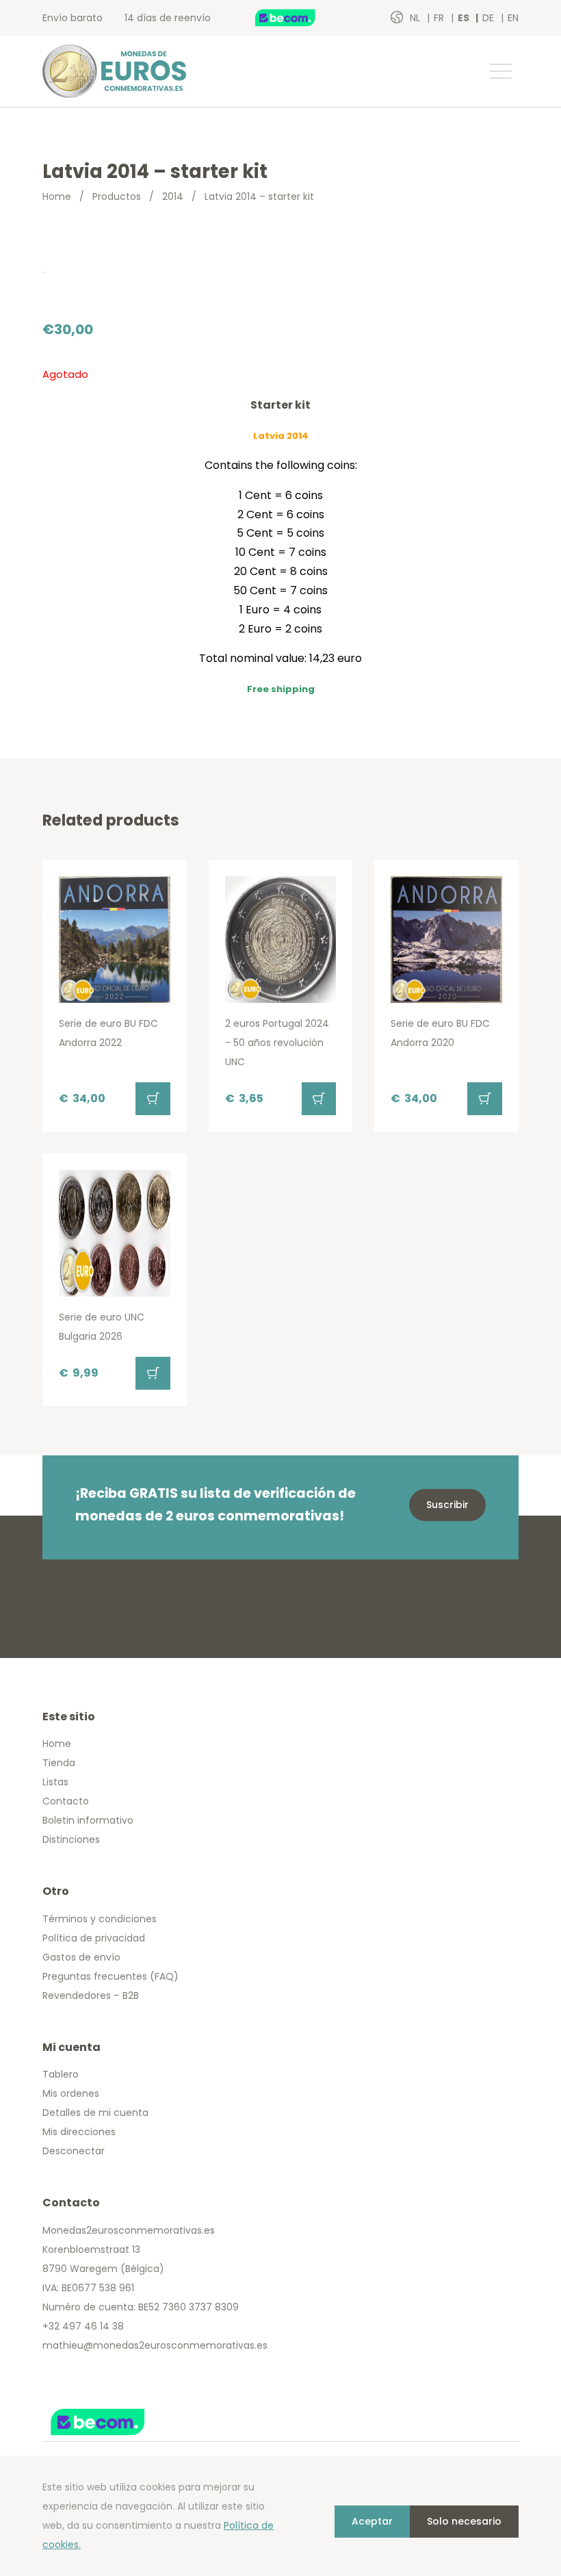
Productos (117, 196)
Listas (55, 1782)
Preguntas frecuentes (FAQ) (110, 1976)
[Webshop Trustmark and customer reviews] (300, 18)
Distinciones (71, 1839)
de (490, 18)
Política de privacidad (94, 1938)
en (513, 18)
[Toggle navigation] (500, 71)
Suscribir (447, 1505)
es (465, 18)
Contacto (66, 1801)
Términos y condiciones (100, 1919)
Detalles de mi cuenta (95, 2113)
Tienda (59, 1763)
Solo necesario (464, 2521)
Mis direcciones (79, 2132)
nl (416, 18)
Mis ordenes (71, 2093)
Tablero (61, 2074)
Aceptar (372, 2521)
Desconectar (74, 2151)
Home (57, 196)
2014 (173, 196)
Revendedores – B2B (91, 1995)
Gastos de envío (81, 1957)
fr (440, 18)
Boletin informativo (88, 1820)
